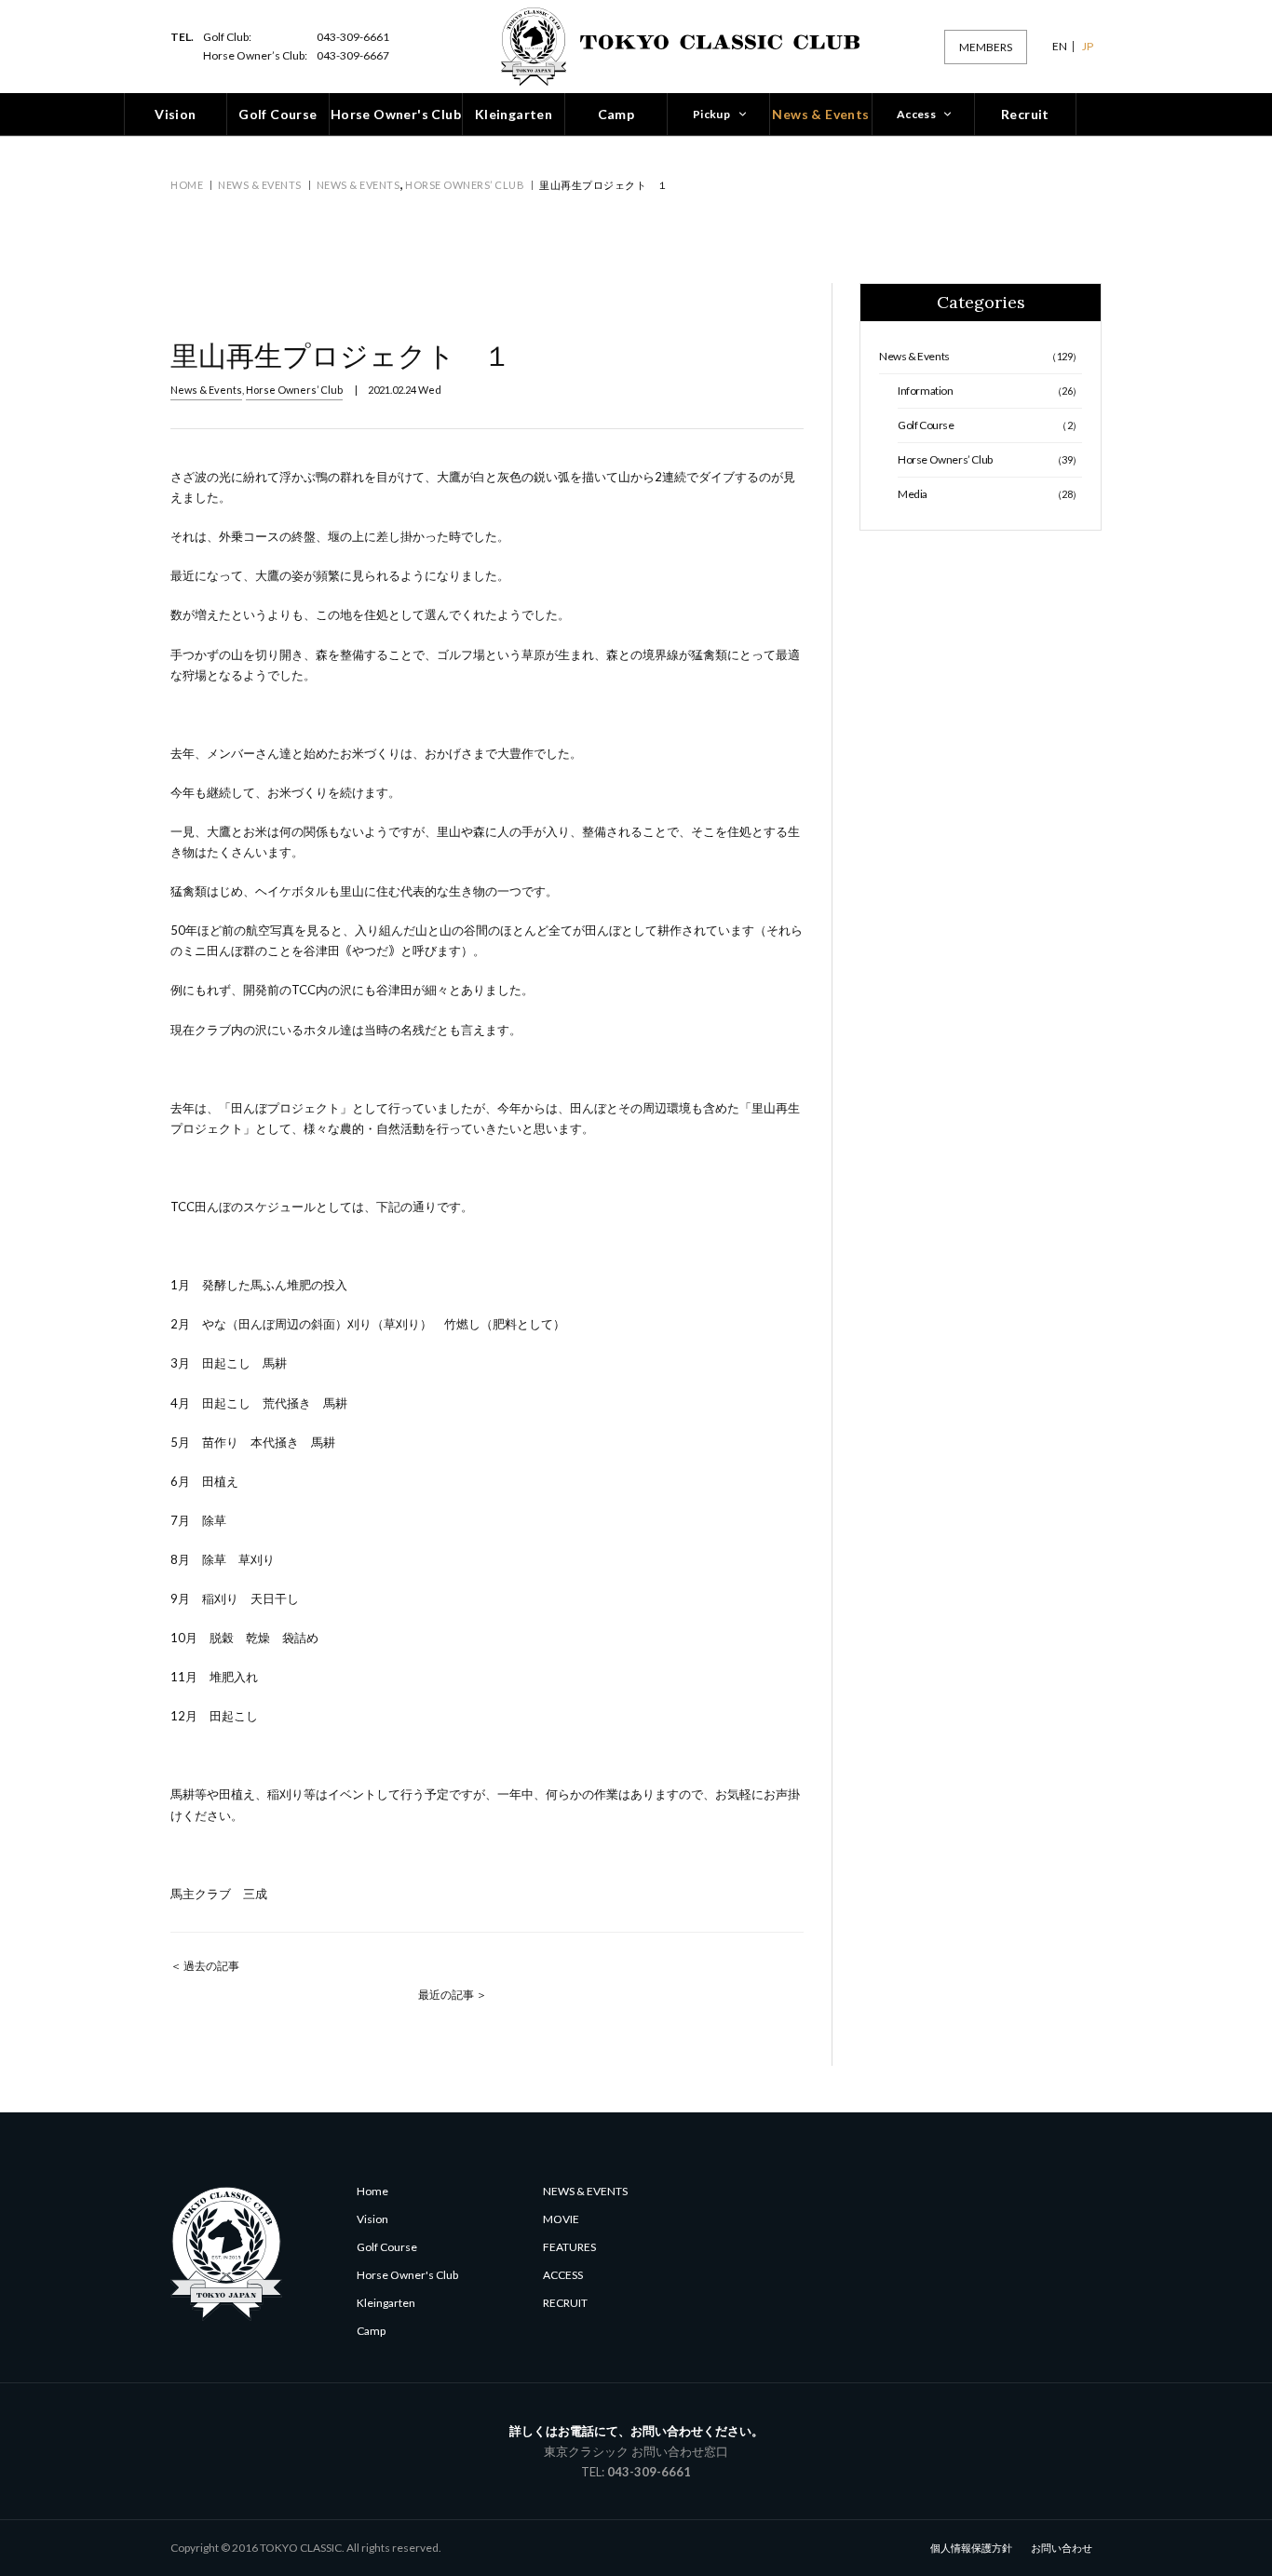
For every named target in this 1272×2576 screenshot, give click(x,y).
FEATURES (569, 2247)
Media (990, 494)
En (1060, 47)
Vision (372, 2219)
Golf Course (990, 425)
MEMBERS (986, 47)
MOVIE (561, 2219)
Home (187, 185)
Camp (371, 2331)
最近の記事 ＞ (453, 1995)
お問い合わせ (1062, 2548)
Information (990, 391)
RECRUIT (565, 2303)
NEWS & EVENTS (585, 2191)
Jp (1088, 47)
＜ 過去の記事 (205, 1966)
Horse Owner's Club (407, 2275)
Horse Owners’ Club (465, 185)
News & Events (260, 185)
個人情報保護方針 (971, 2548)
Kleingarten (386, 2303)
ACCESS (563, 2275)
